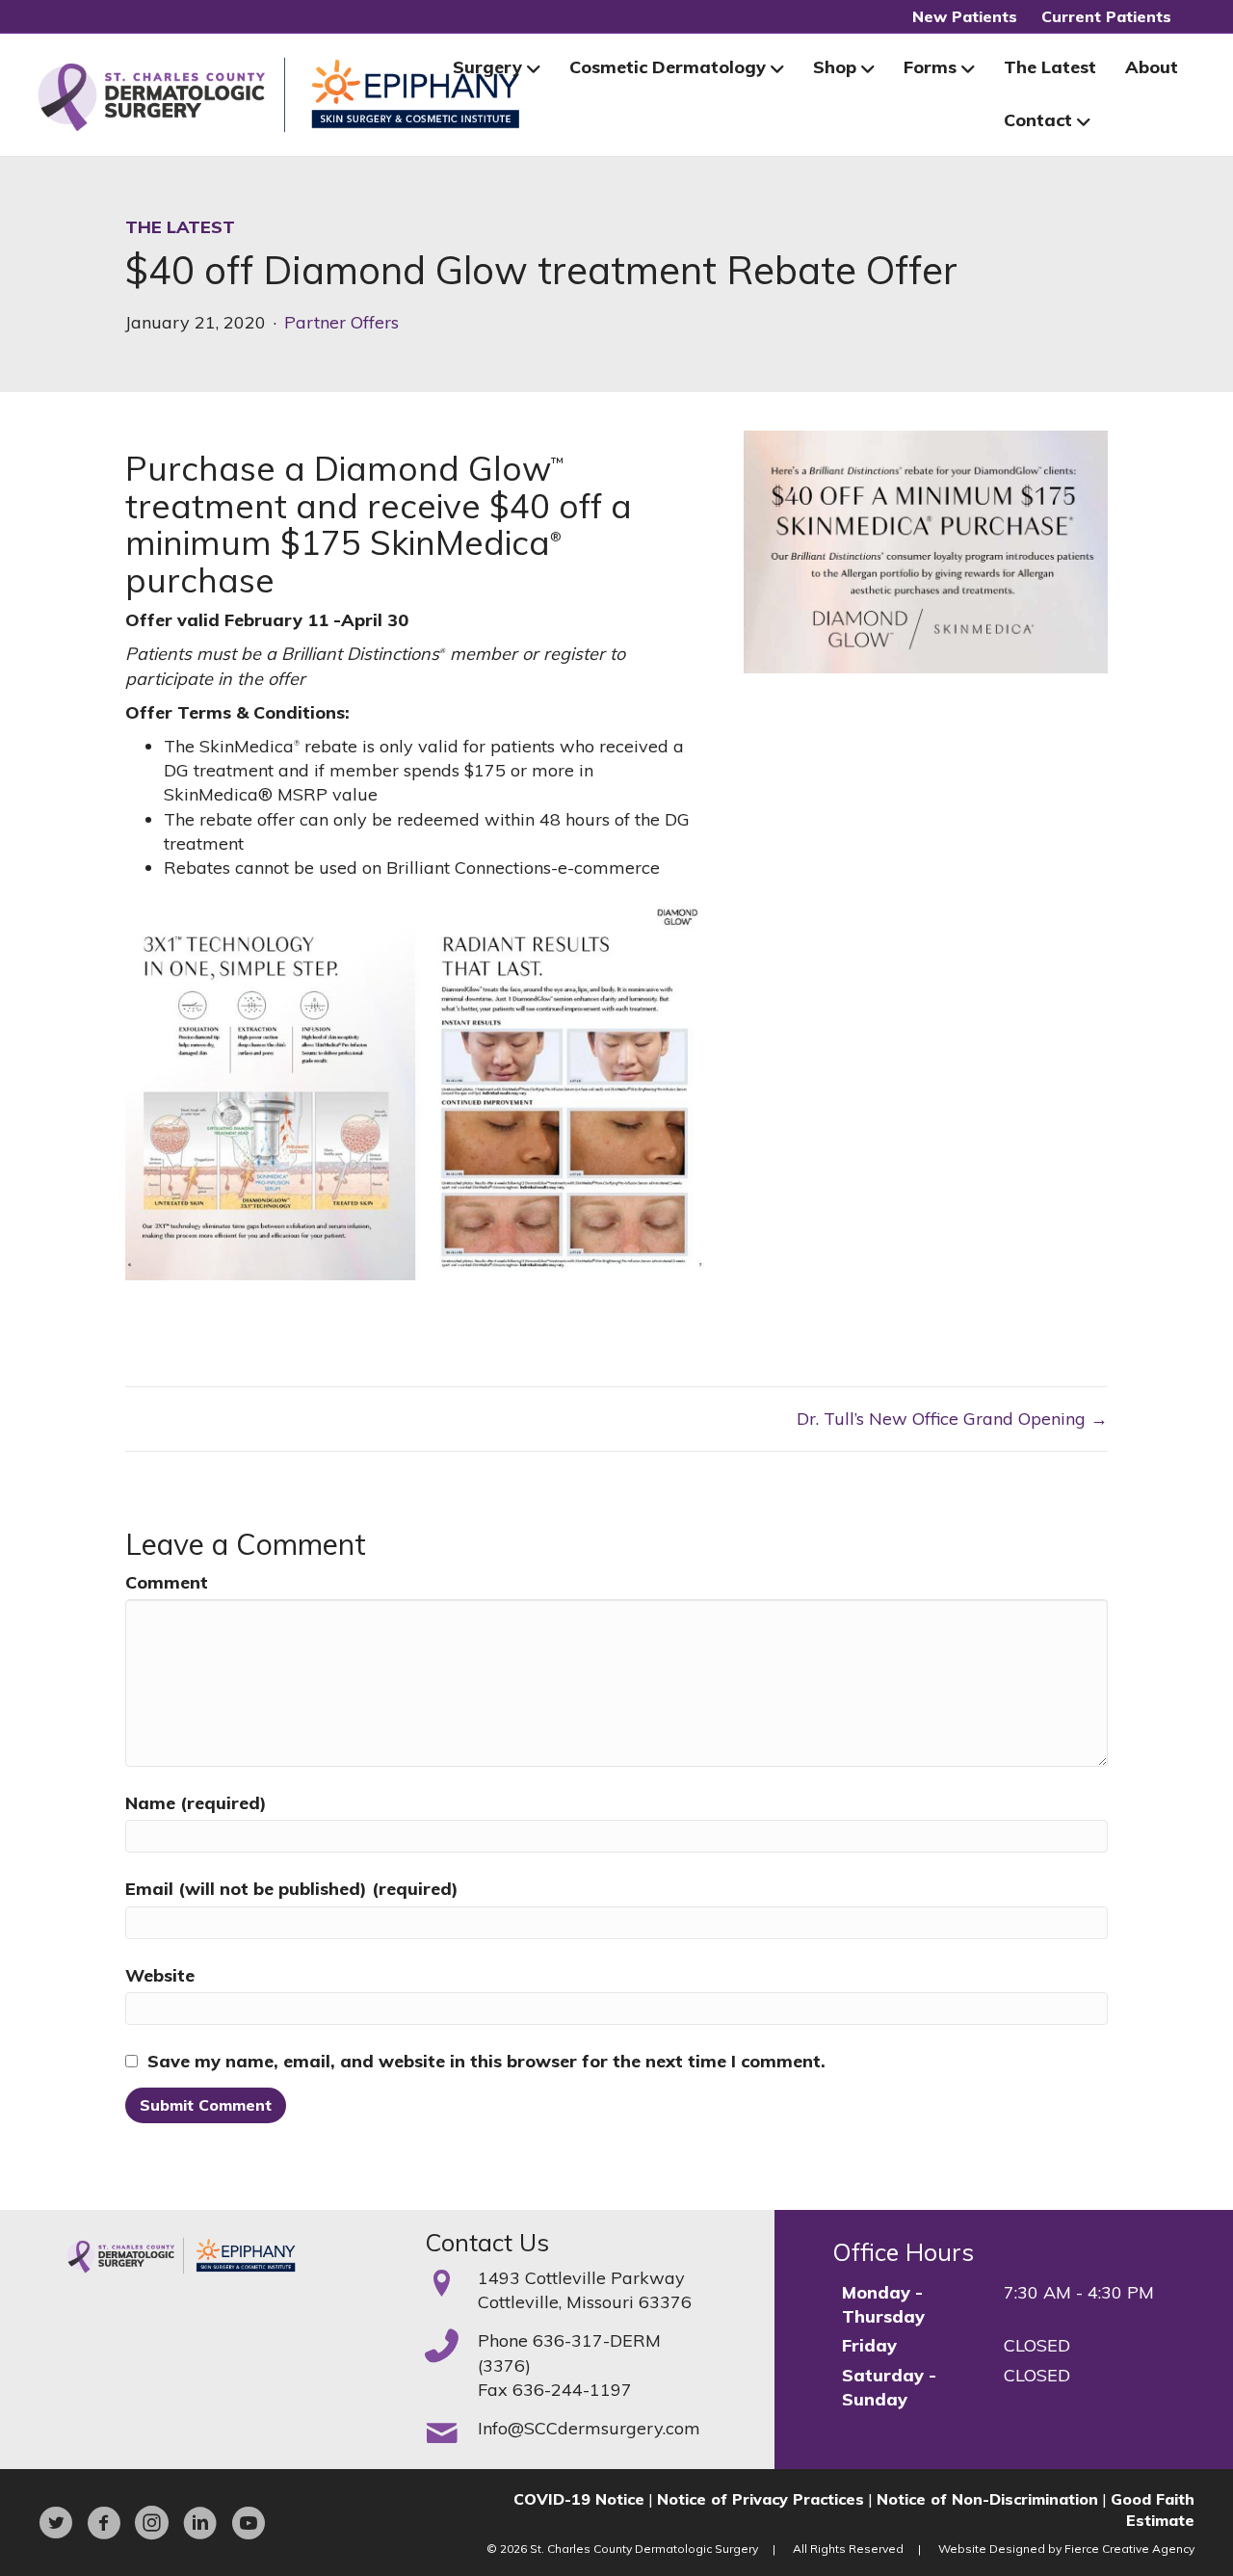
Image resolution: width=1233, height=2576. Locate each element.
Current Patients (1106, 16)
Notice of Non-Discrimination (987, 2499)
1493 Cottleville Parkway (581, 2278)
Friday (869, 2345)
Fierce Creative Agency (1129, 2549)
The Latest (1050, 67)
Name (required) (196, 1803)
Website (160, 1975)
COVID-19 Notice (579, 2499)
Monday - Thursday (883, 2304)
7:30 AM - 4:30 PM (1079, 2292)
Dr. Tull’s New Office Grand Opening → (952, 1419)
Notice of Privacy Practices (761, 2499)
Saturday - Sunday (889, 2387)
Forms (930, 67)
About (1152, 67)
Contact (1038, 120)
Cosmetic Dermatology (668, 67)
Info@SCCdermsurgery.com (589, 2428)
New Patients (965, 16)
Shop (835, 67)
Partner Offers (341, 322)
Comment (167, 1582)
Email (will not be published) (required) (292, 1889)
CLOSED (1037, 2345)
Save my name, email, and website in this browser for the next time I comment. (486, 2061)
